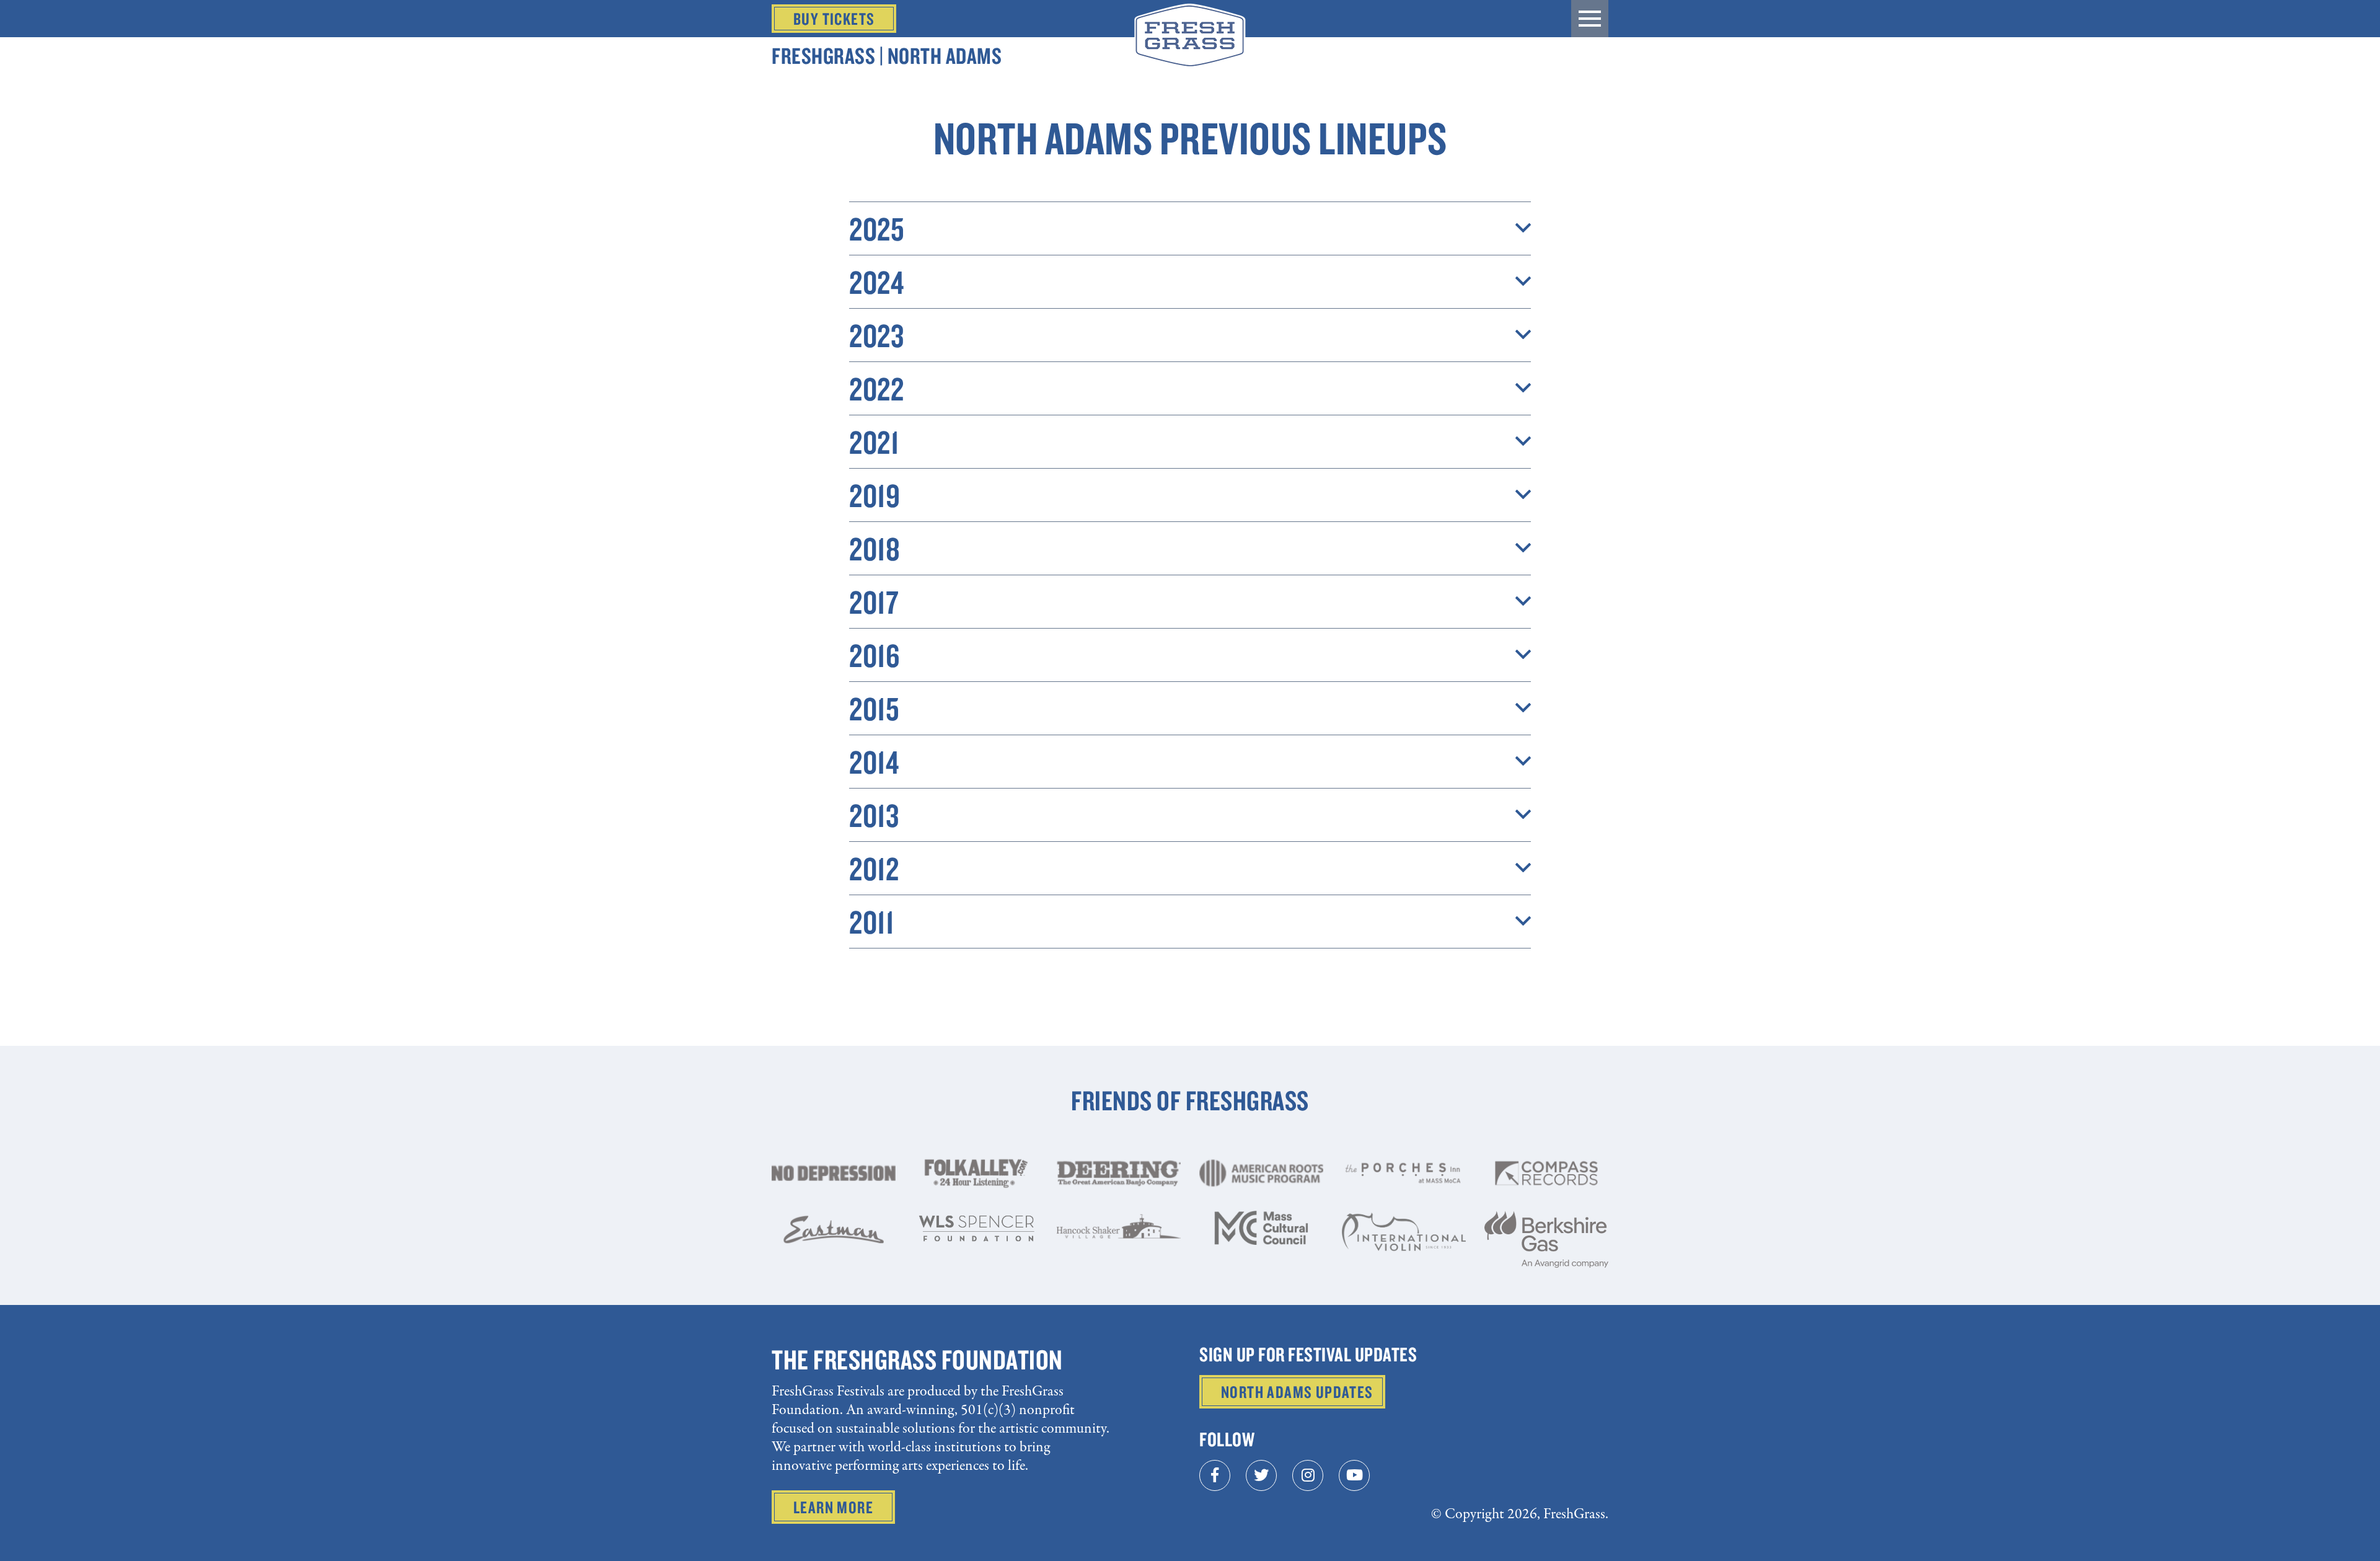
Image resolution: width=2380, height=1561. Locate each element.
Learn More (833, 1507)
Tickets (834, 19)
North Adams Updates (1297, 1392)
